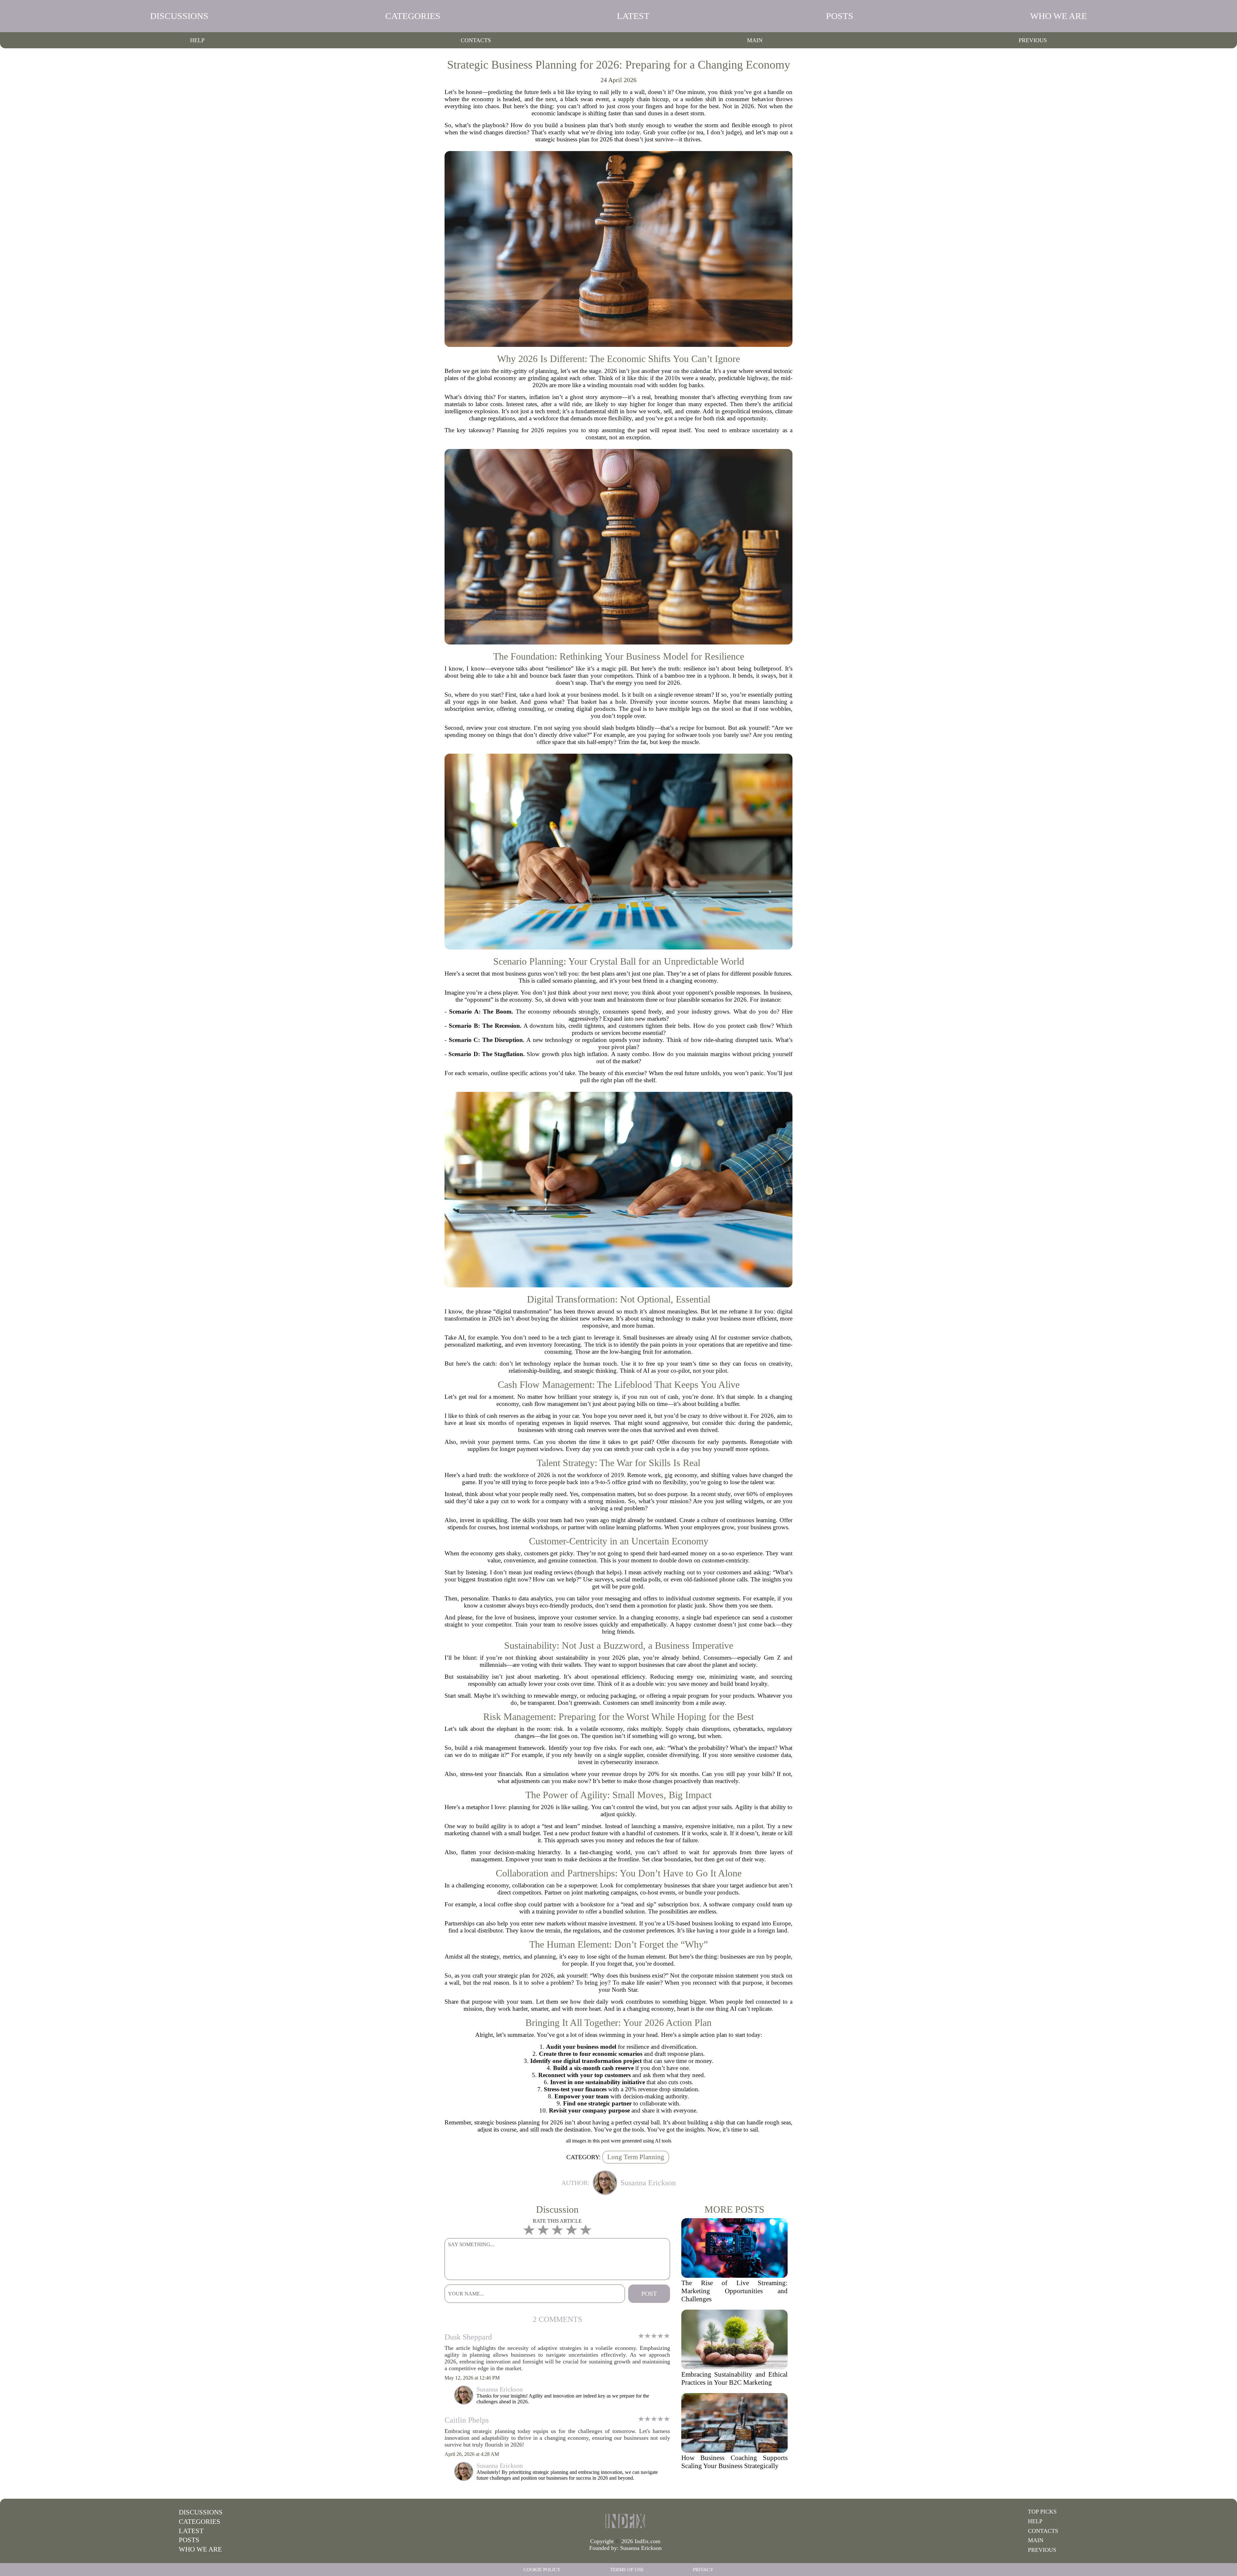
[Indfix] (625, 2521)
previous (1033, 40)
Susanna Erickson (641, 2548)
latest (633, 16)
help (197, 40)
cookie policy (542, 2570)
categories (413, 16)
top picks (1042, 2512)
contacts (476, 40)
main (755, 40)
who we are (1059, 16)
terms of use (627, 2570)
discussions (179, 16)
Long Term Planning (636, 2157)
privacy (703, 2570)
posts (840, 16)
